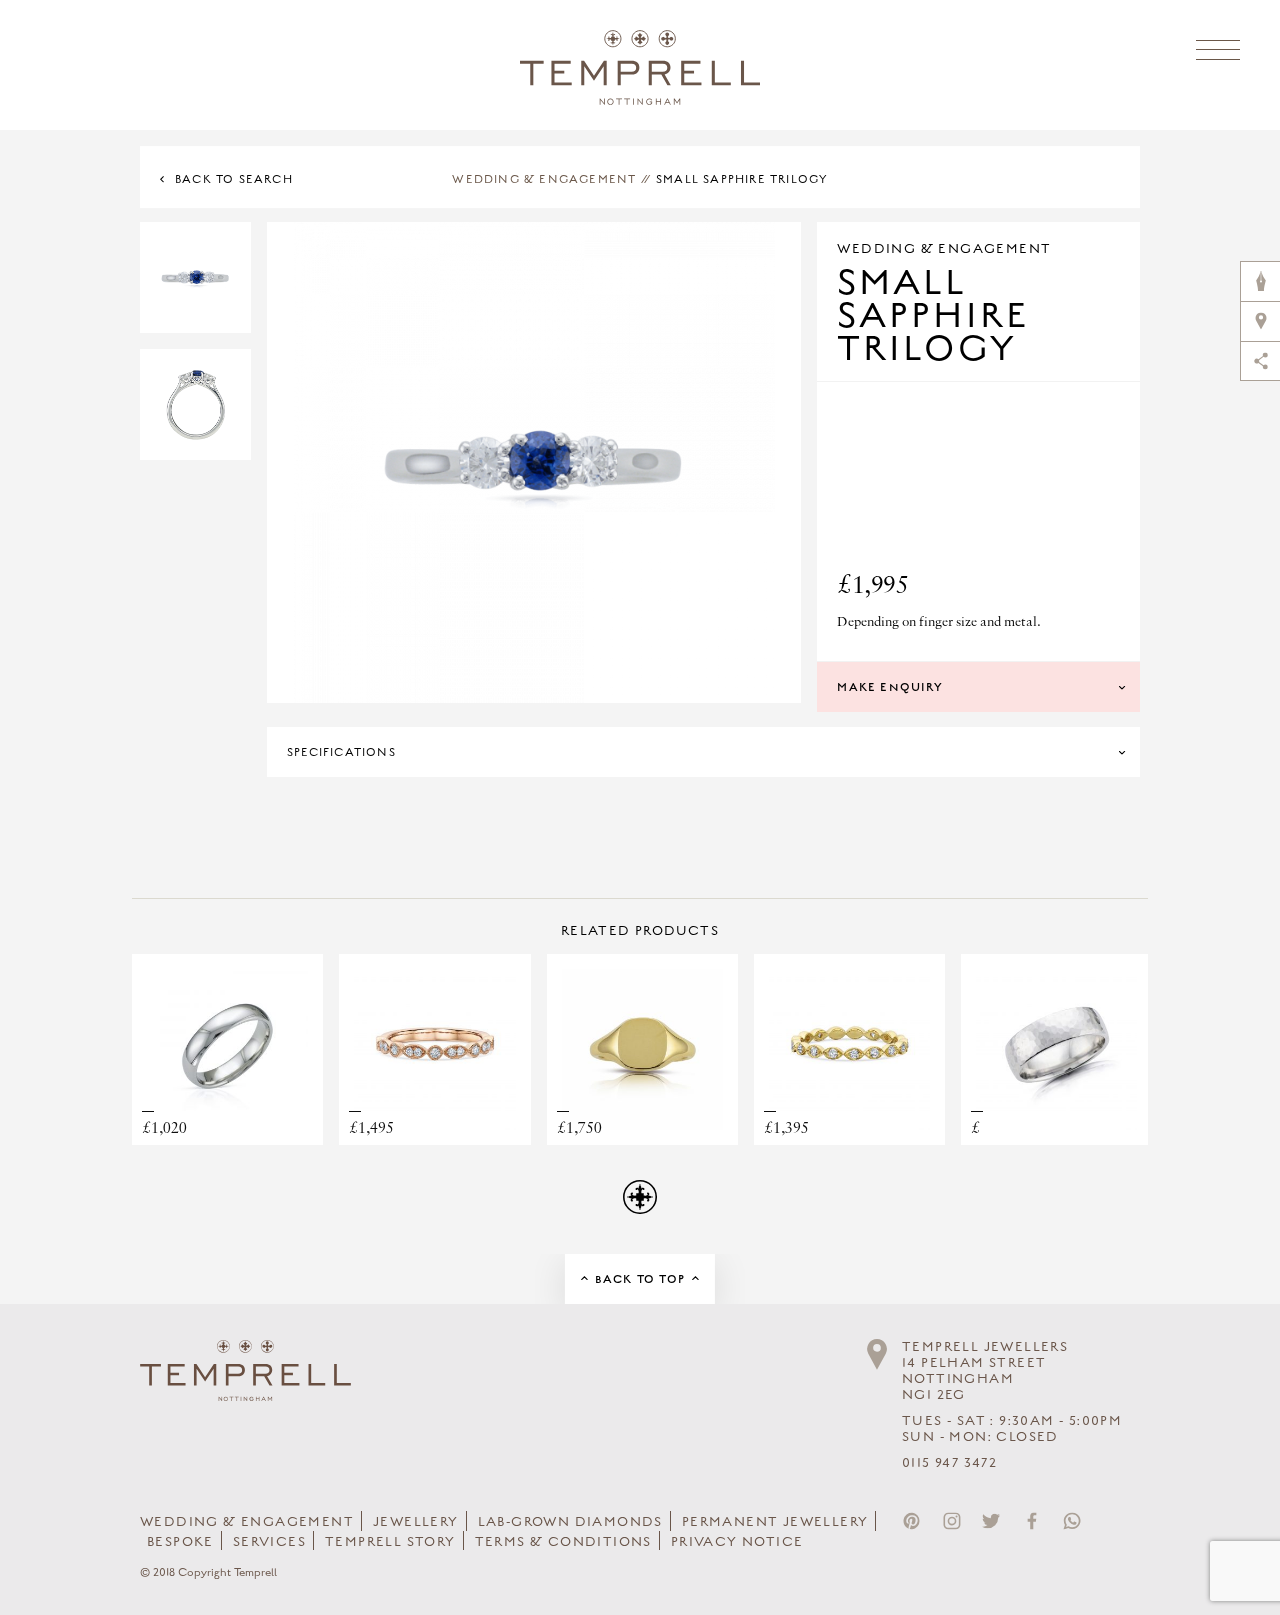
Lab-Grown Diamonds (570, 1522)
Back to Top (640, 1279)
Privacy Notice (737, 1542)
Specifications (341, 752)
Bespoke (180, 1542)
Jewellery (416, 1522)
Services (269, 1542)
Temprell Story (390, 1542)
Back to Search (234, 179)
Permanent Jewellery (775, 1522)
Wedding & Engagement (544, 179)
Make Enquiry (889, 687)
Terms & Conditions (563, 1542)
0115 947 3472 (949, 1463)
